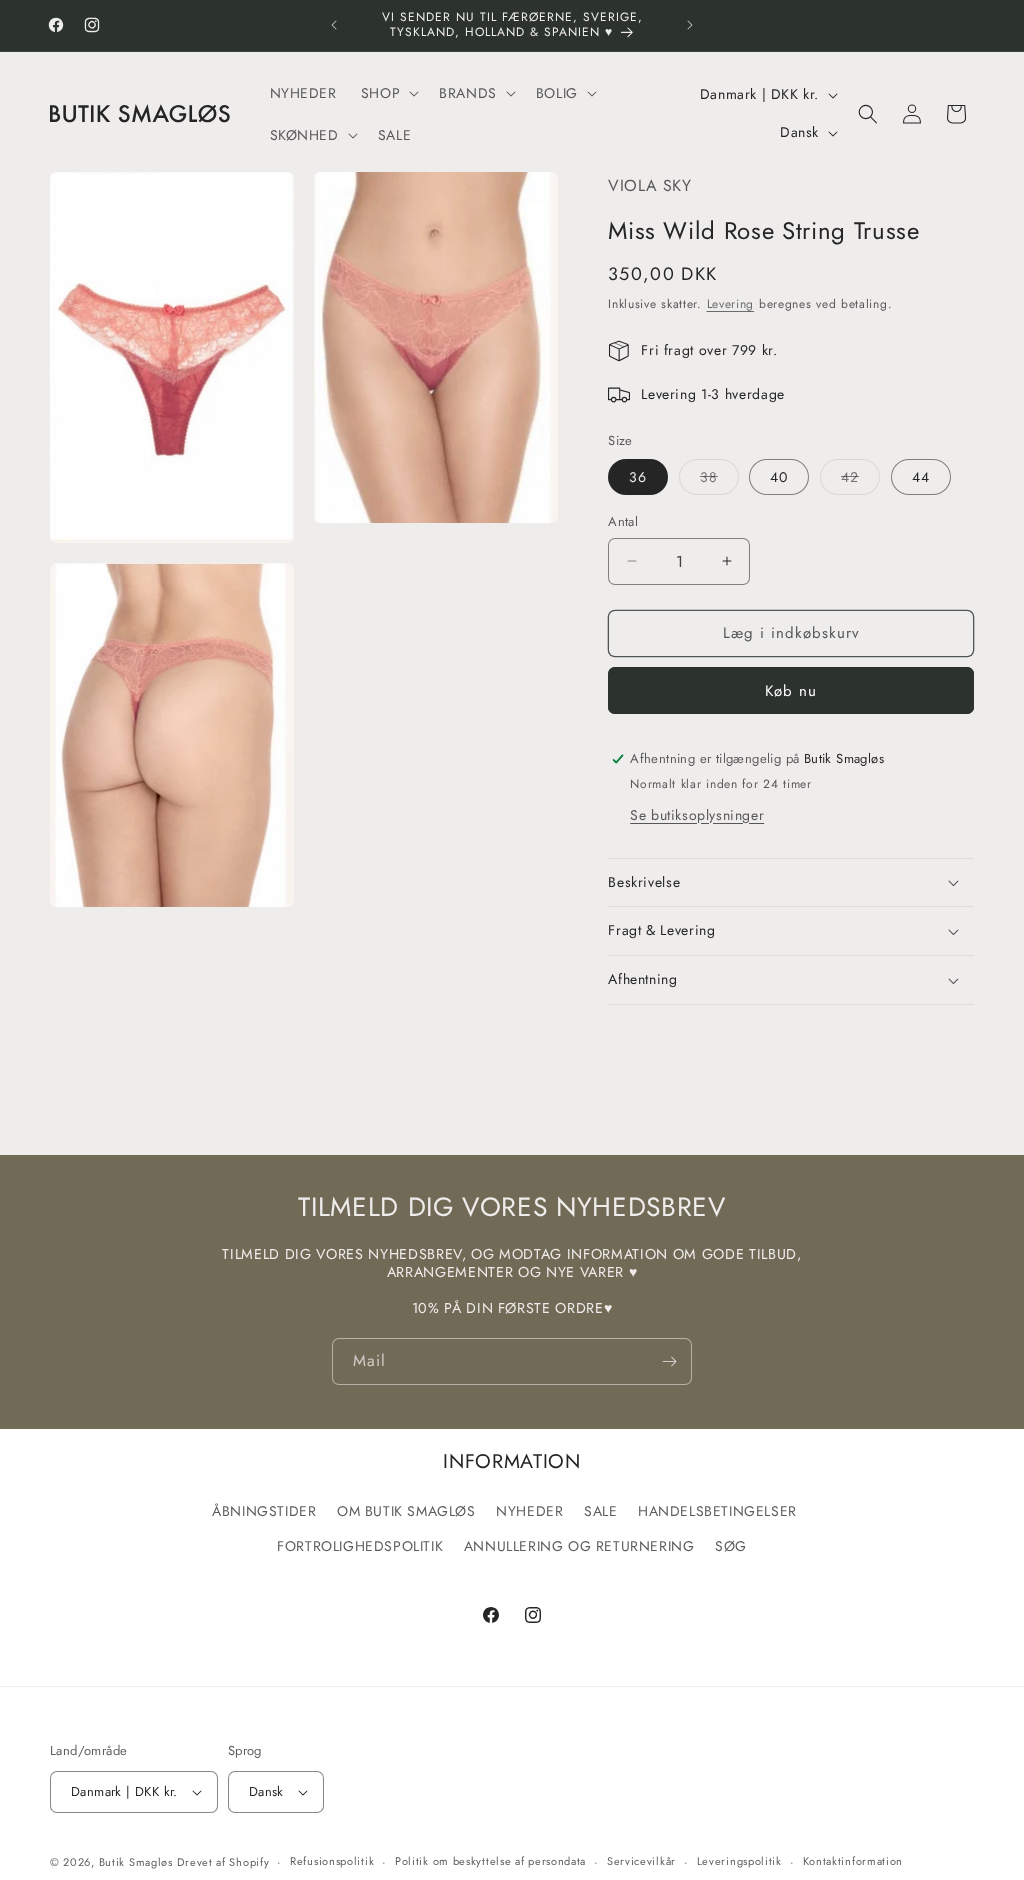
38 (719, 480)
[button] (388, 93)
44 (921, 477)
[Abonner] (669, 1361)
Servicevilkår (641, 1861)
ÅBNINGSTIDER (264, 1511)
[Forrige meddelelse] (334, 25)
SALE (600, 1511)
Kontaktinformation (853, 1861)
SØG (731, 1546)
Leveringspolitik (739, 1861)
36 (638, 477)
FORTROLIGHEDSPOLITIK (360, 1546)
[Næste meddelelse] (690, 25)
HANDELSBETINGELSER (717, 1511)
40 (779, 477)
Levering (731, 304)
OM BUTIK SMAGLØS (406, 1511)
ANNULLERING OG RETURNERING (579, 1546)
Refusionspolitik (332, 1861)
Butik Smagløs (136, 1862)
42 (860, 480)
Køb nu (791, 691)
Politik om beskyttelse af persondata (490, 1861)
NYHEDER (529, 1511)
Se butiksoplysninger (697, 815)
